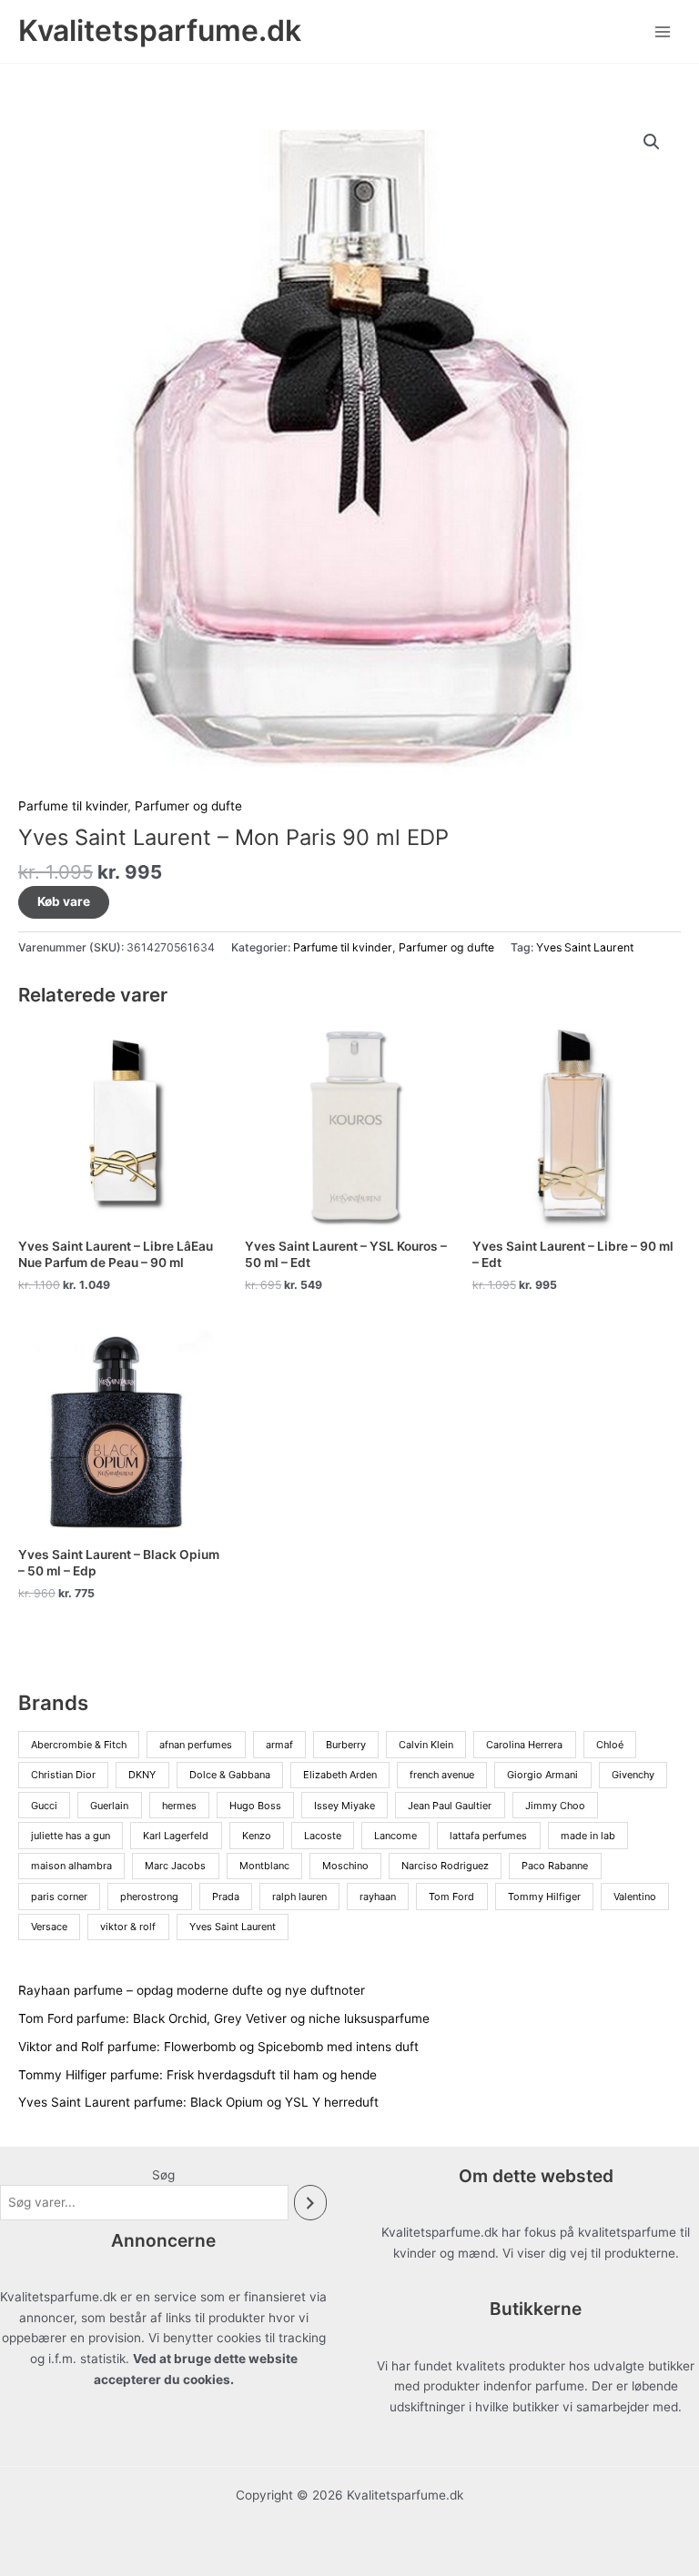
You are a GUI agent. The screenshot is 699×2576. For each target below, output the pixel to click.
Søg (163, 2175)
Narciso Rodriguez (445, 1866)
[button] (652, 142)
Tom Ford (451, 1897)
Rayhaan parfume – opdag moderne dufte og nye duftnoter (192, 1990)
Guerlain (109, 1806)
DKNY (142, 1775)
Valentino (635, 1897)
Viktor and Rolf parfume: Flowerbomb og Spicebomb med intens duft (218, 2047)
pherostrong (149, 1897)
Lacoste (323, 1836)
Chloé (610, 1745)
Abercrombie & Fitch (79, 1745)
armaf (279, 1745)
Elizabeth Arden (340, 1775)
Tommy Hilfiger (544, 1897)
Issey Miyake (344, 1806)
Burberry (346, 1745)
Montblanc (264, 1866)
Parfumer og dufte (188, 806)
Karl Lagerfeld (176, 1836)
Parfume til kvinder (73, 806)
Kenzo (257, 1836)
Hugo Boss (255, 1806)
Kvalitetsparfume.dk (160, 30)
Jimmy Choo (555, 1806)
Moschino (345, 1866)
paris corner (59, 1897)
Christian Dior (63, 1775)
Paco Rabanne (555, 1866)
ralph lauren (299, 1897)
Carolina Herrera (524, 1745)
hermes (179, 1806)
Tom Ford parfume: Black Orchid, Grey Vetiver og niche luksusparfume (224, 2018)
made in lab (588, 1836)
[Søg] (310, 2203)
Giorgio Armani (542, 1775)
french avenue (442, 1775)
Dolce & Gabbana (230, 1775)
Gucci (44, 1806)
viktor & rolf (128, 1927)
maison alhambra (71, 1866)
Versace (49, 1927)
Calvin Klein (426, 1745)
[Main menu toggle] (663, 31)
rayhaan (378, 1897)
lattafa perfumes (488, 1836)
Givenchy (633, 1775)
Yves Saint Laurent (585, 947)
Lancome (395, 1836)
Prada (226, 1897)
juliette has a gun (71, 1836)
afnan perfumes (196, 1745)
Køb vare (64, 901)
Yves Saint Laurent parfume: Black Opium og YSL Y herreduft (198, 2102)
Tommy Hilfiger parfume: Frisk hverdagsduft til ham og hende (198, 2075)
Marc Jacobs (175, 1866)
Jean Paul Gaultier (450, 1806)
